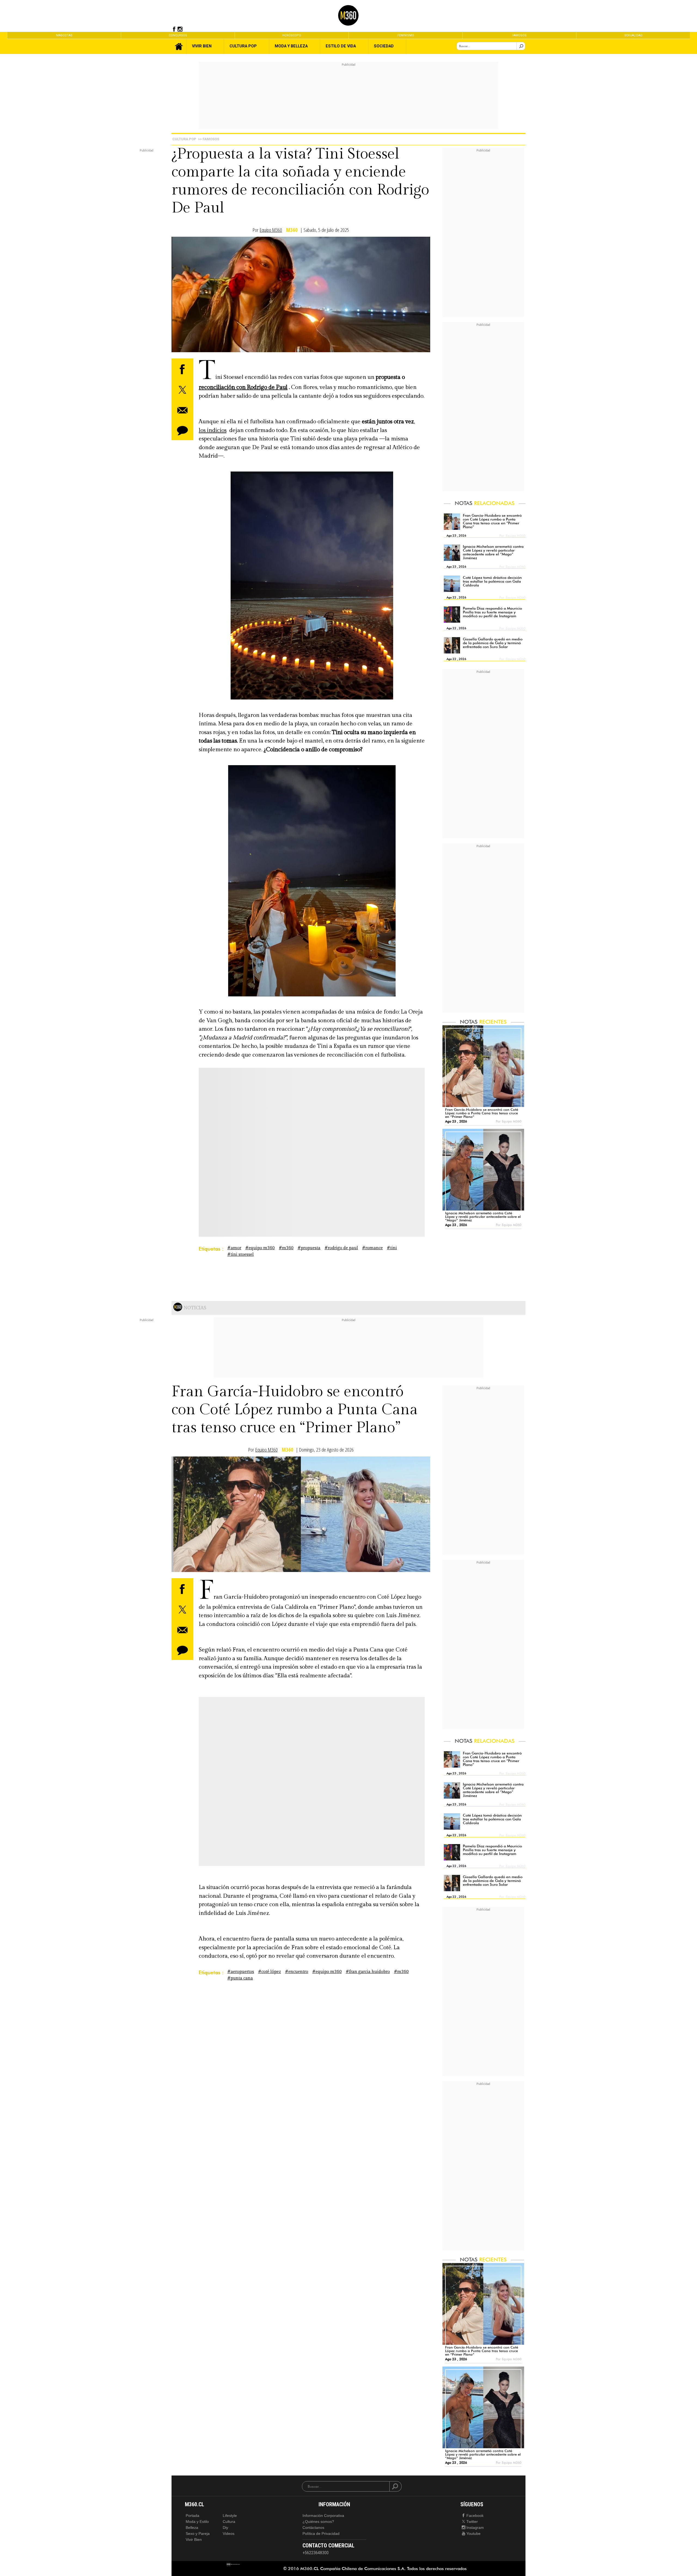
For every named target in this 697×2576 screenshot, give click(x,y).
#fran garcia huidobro (368, 1972)
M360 (292, 230)
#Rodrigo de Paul (341, 1248)
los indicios (213, 430)
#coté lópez (270, 1972)
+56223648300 (316, 2553)
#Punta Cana (240, 1978)
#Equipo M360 (260, 1248)
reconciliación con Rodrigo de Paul (243, 387)
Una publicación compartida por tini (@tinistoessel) (272, 1166)
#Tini (392, 1248)
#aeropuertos (241, 1972)
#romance (372, 1248)
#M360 (286, 1248)
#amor (234, 1248)
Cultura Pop (184, 139)
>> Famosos (209, 139)
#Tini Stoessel (241, 1254)
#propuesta (309, 1248)
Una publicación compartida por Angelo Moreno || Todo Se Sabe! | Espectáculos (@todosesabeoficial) (291, 1796)
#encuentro (297, 1972)
